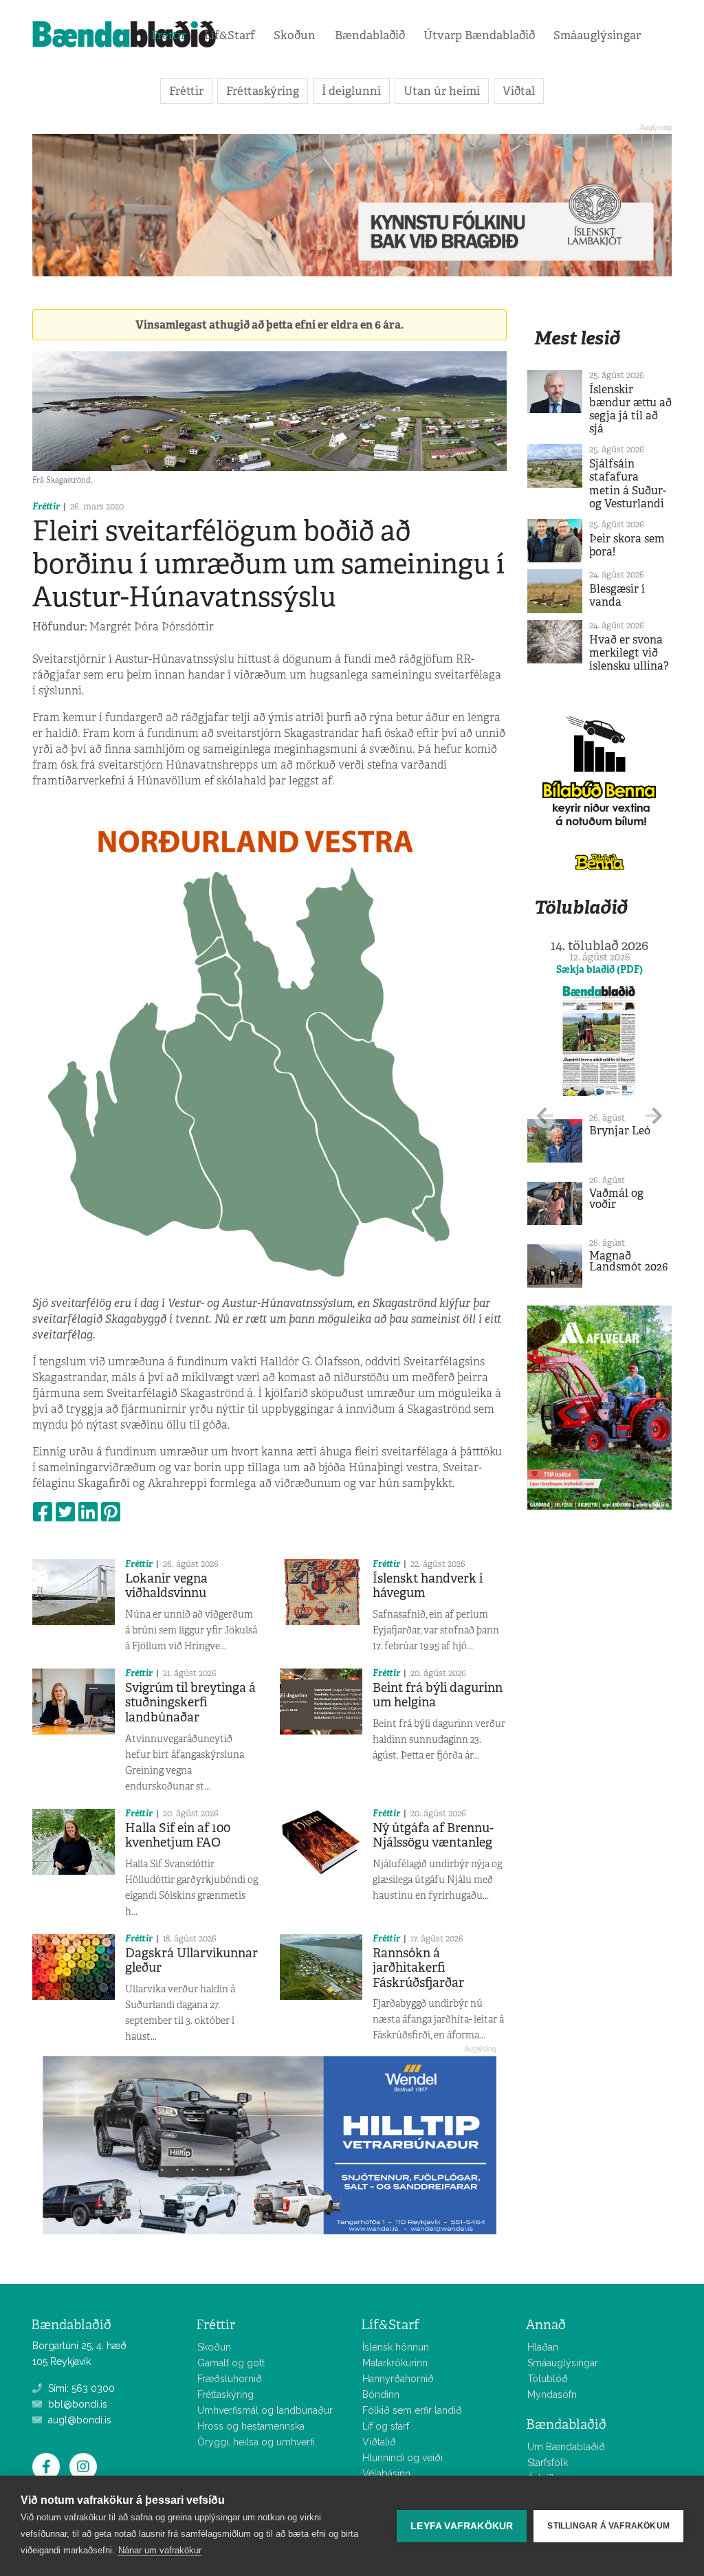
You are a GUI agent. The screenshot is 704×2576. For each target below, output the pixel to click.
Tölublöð (548, 2379)
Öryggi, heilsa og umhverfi (256, 2442)
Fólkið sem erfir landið (412, 2410)
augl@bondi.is (78, 2420)
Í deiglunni (351, 91)
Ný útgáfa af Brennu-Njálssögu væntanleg (433, 1836)
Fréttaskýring (263, 91)
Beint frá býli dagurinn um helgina (438, 1695)
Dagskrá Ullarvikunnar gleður (191, 1961)
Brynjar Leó (620, 1131)
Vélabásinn (386, 2474)
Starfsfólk (548, 2463)
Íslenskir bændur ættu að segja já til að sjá (630, 409)
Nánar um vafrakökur (160, 2550)
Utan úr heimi (442, 91)
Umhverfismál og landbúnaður (265, 2410)
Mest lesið (577, 338)
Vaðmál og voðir (616, 1199)
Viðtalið (379, 2442)
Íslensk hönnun (396, 2347)
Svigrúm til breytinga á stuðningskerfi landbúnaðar (190, 1703)
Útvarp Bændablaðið (479, 35)
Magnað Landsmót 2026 (628, 1261)
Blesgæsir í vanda (617, 595)
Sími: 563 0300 (80, 2388)
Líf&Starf (230, 35)
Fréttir (168, 35)
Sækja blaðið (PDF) (599, 969)
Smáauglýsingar (597, 35)
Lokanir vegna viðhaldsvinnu (166, 1586)
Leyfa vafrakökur (462, 2526)
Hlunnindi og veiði (403, 2458)
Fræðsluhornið (230, 2379)
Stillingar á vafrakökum (608, 2526)
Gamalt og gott (231, 2363)
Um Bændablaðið (566, 2447)
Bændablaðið (370, 35)
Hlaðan (543, 2347)
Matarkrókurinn (395, 2363)
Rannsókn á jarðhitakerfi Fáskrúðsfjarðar (418, 1968)
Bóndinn (381, 2395)
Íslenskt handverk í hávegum (428, 1586)
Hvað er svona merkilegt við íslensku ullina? (629, 653)
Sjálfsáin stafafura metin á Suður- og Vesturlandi (628, 484)
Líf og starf (386, 2426)
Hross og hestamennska (251, 2426)
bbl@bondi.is (76, 2404)
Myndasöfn (552, 2395)
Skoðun (295, 35)
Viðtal (519, 91)
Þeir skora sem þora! (627, 545)
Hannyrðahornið (398, 2379)
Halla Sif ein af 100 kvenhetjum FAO (178, 1836)
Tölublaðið (581, 907)
